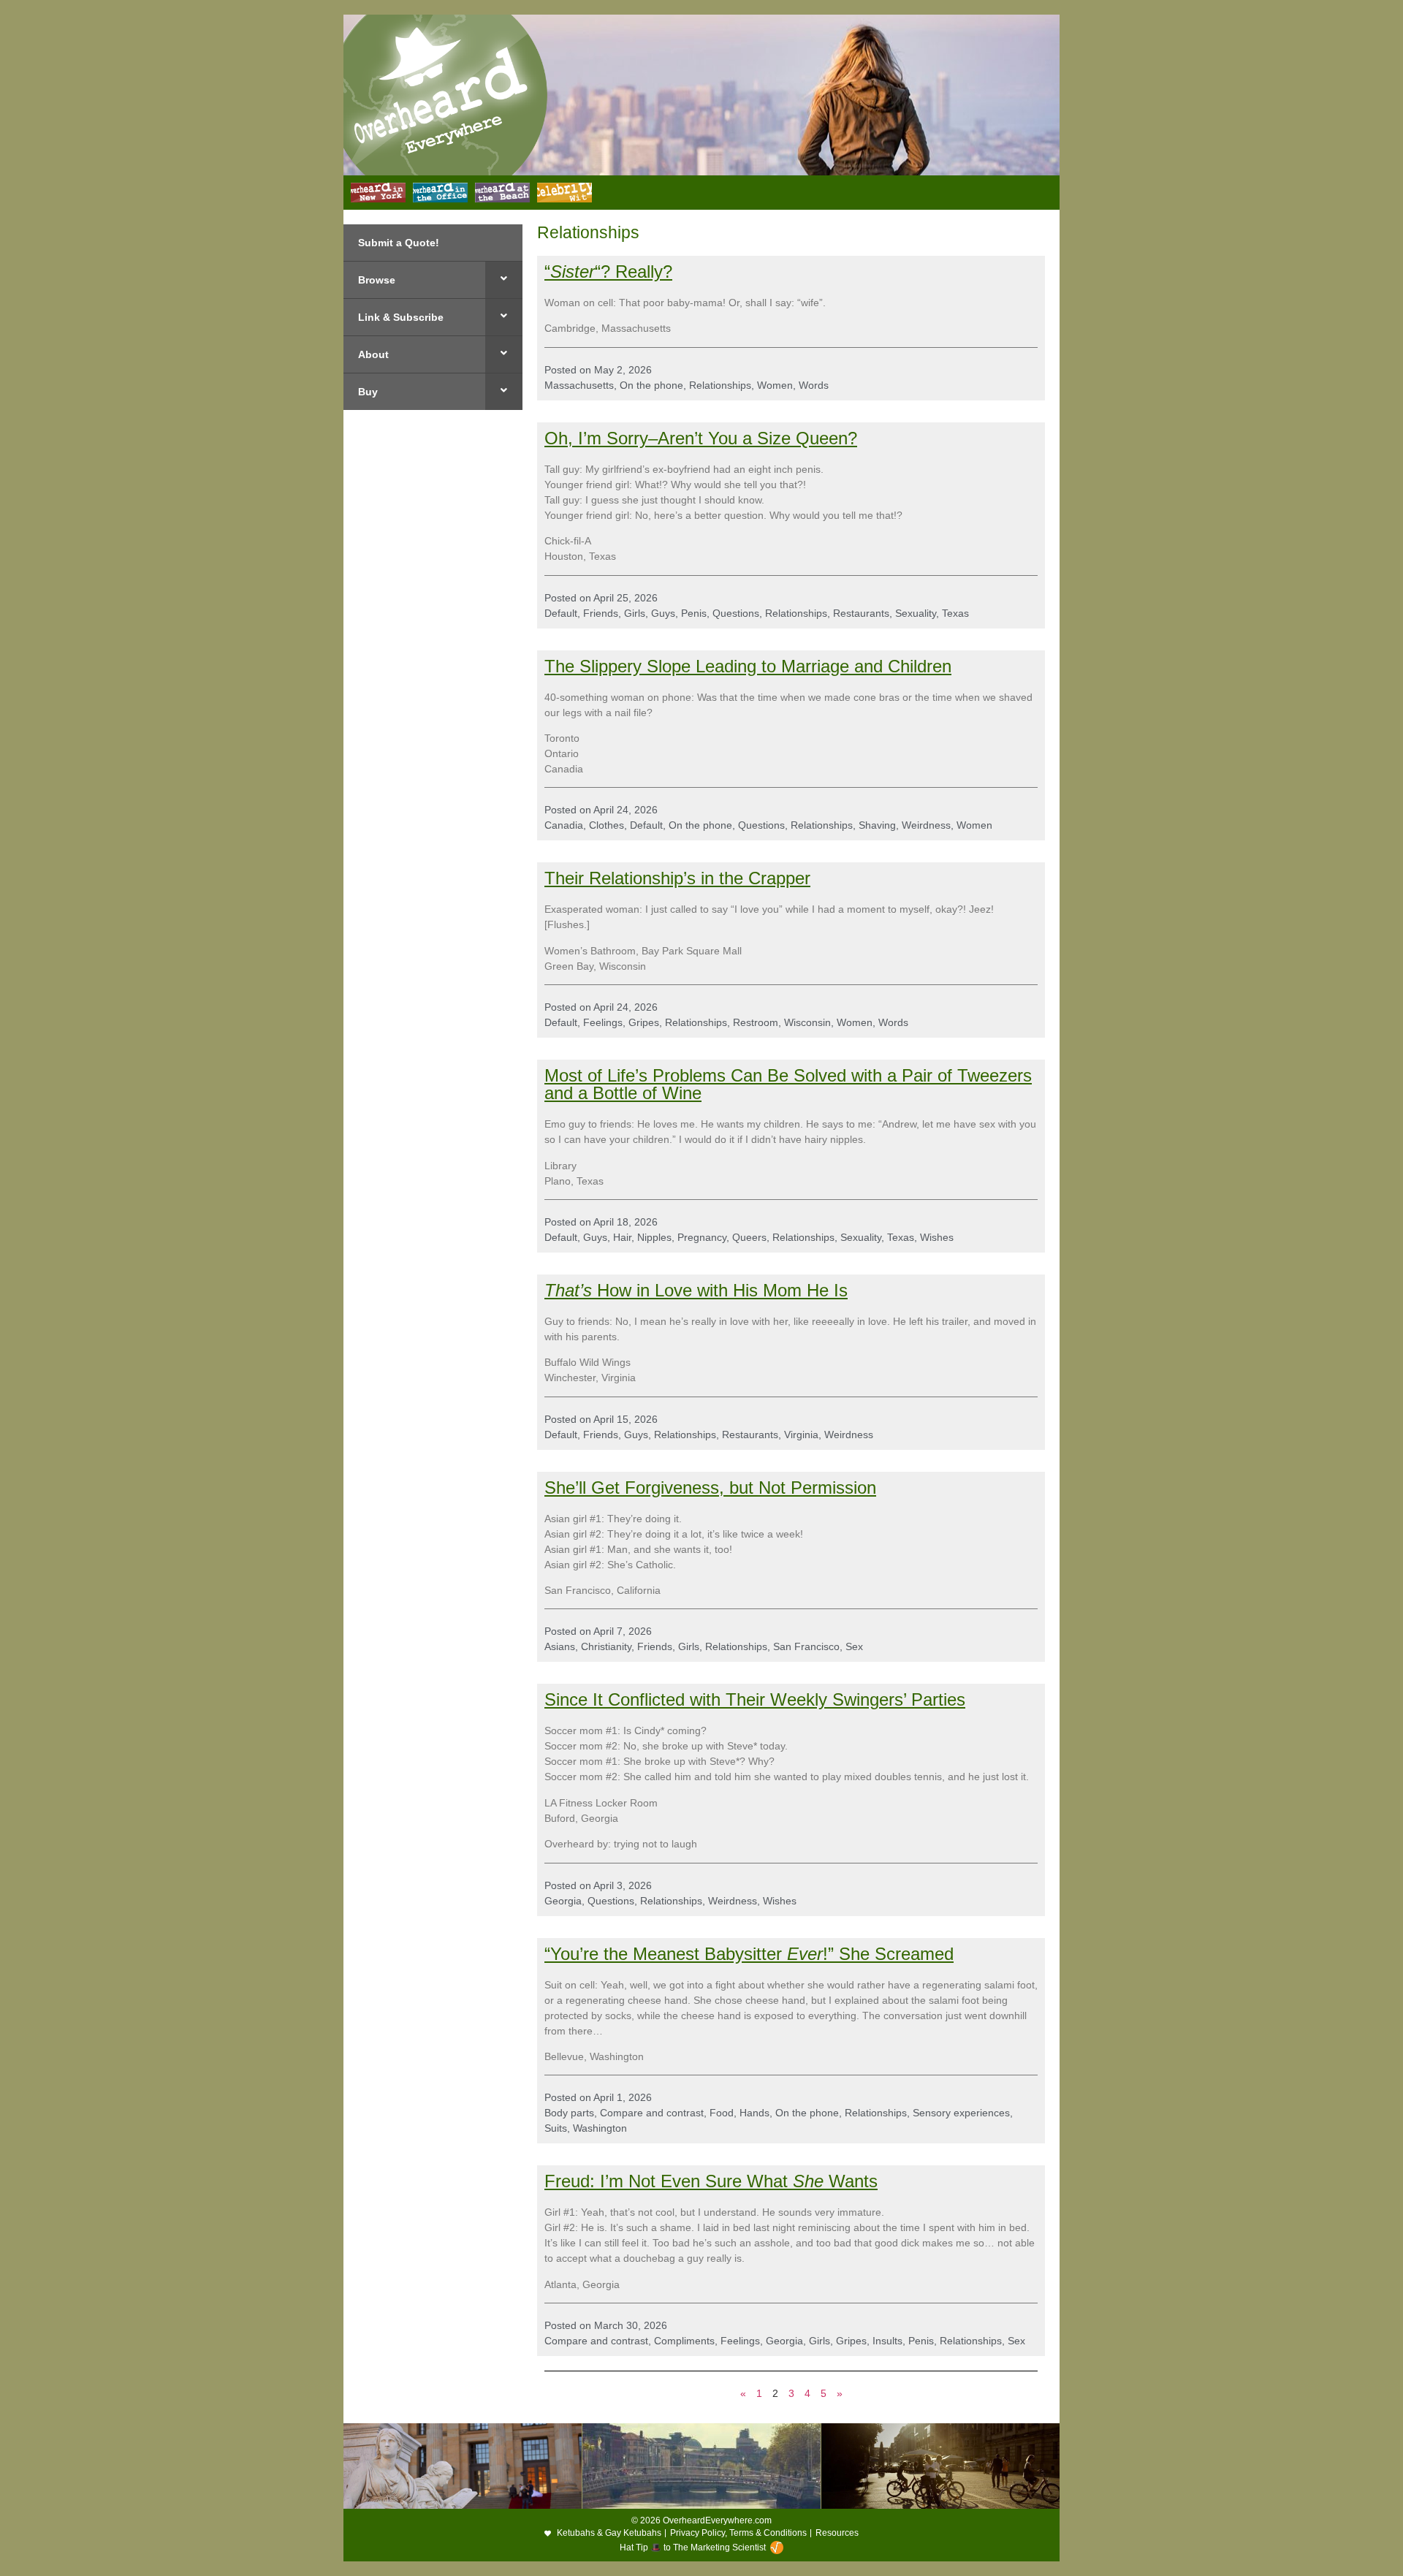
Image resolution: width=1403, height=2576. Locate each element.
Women (775, 385)
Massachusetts (579, 385)
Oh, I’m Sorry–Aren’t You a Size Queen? (701, 438)
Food (722, 2113)
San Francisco (806, 1646)
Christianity (606, 1646)
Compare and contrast (652, 2113)
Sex (854, 1646)
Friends (601, 613)
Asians (560, 1646)
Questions (736, 613)
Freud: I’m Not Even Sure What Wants (711, 2181)
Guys (663, 613)
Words (814, 385)
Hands (754, 2113)
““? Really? (608, 271)
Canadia (564, 825)
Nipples (654, 1237)
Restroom (756, 1022)
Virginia (801, 1435)
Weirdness (926, 825)
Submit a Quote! (399, 243)
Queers (749, 1237)
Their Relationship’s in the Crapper (677, 878)
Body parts (569, 2113)
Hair (622, 1237)
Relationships (720, 385)
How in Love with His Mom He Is (696, 1290)
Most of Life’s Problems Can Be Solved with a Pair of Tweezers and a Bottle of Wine (788, 1084)
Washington (600, 2128)
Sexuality (916, 613)
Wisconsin (807, 1022)
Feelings (603, 1022)
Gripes (644, 1022)
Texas (955, 613)
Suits (556, 2128)
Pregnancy (702, 1237)
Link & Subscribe (401, 317)
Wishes (937, 1237)
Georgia (563, 1901)
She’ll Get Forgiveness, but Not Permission (710, 1488)
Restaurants (861, 613)
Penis (694, 613)
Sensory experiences (961, 2113)
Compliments (684, 2341)
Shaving (877, 825)
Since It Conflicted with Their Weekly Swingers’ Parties (755, 1699)
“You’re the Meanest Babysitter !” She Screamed (749, 1954)
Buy (368, 392)
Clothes (607, 825)
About (373, 354)
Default (561, 613)
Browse (377, 280)
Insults (887, 2341)
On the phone (651, 385)
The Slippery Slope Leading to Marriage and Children (748, 666)
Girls (635, 613)
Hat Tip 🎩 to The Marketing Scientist (693, 2547)
